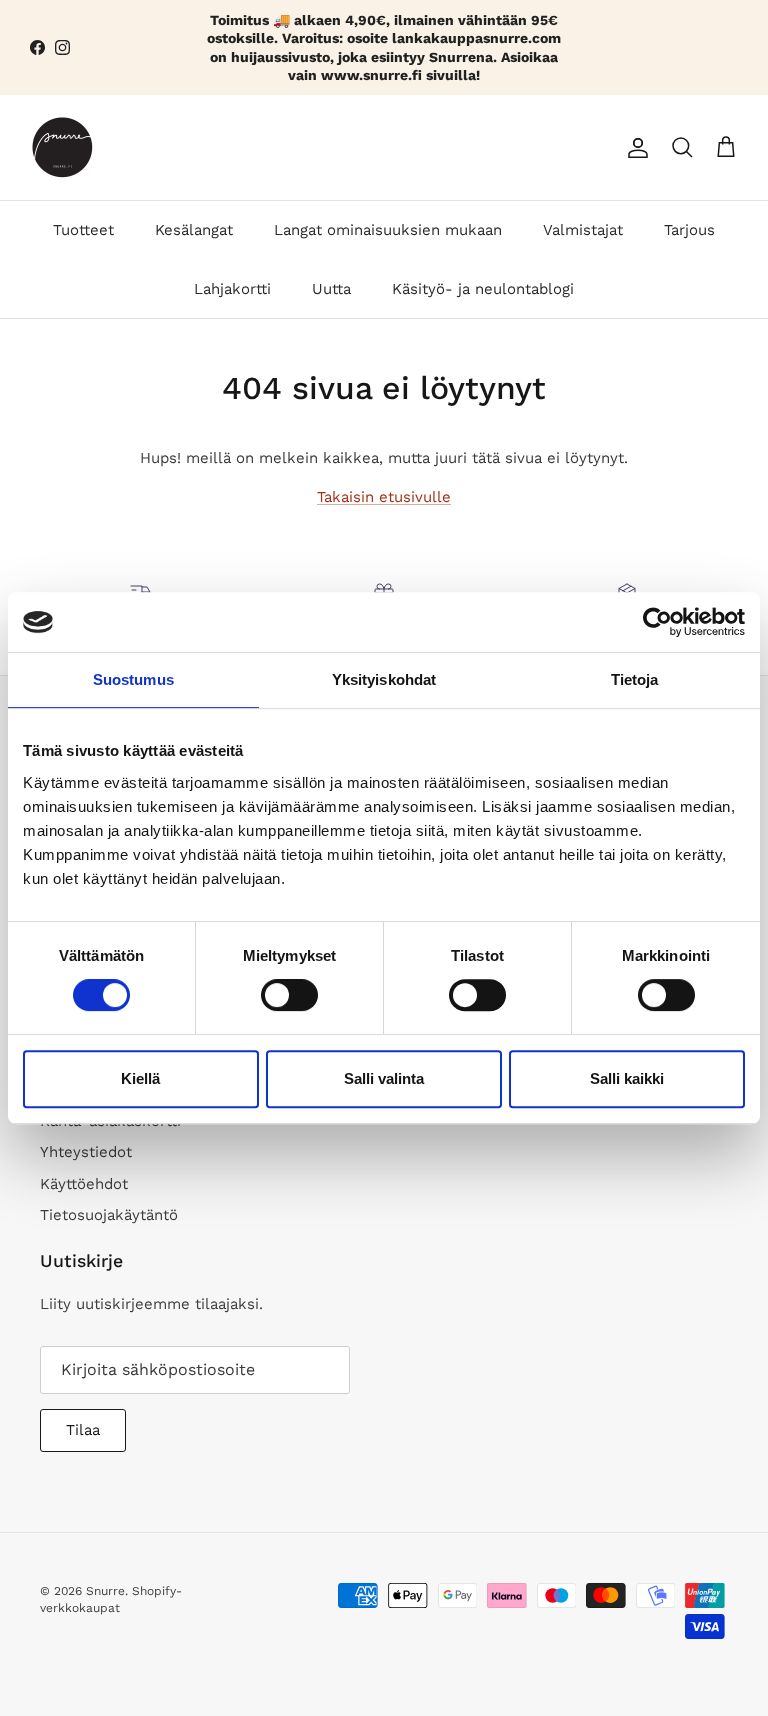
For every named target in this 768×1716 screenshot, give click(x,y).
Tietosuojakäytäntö (109, 1215)
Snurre (105, 1591)
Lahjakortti (232, 289)
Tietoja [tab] (635, 679)
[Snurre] (62, 147)
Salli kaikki (627, 1078)
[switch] (289, 995)
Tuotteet (83, 230)
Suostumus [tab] (133, 679)
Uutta (331, 289)
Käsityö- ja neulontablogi (483, 289)
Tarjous (689, 230)
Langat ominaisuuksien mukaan (388, 230)
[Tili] (634, 148)
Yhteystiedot (86, 1152)
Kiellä (140, 1078)
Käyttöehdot (84, 1184)
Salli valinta (384, 1078)
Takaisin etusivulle (384, 497)
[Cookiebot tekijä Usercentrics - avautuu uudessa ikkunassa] (657, 622)
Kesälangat (194, 230)
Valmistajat (583, 230)
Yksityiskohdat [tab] (384, 679)
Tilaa (83, 1430)
